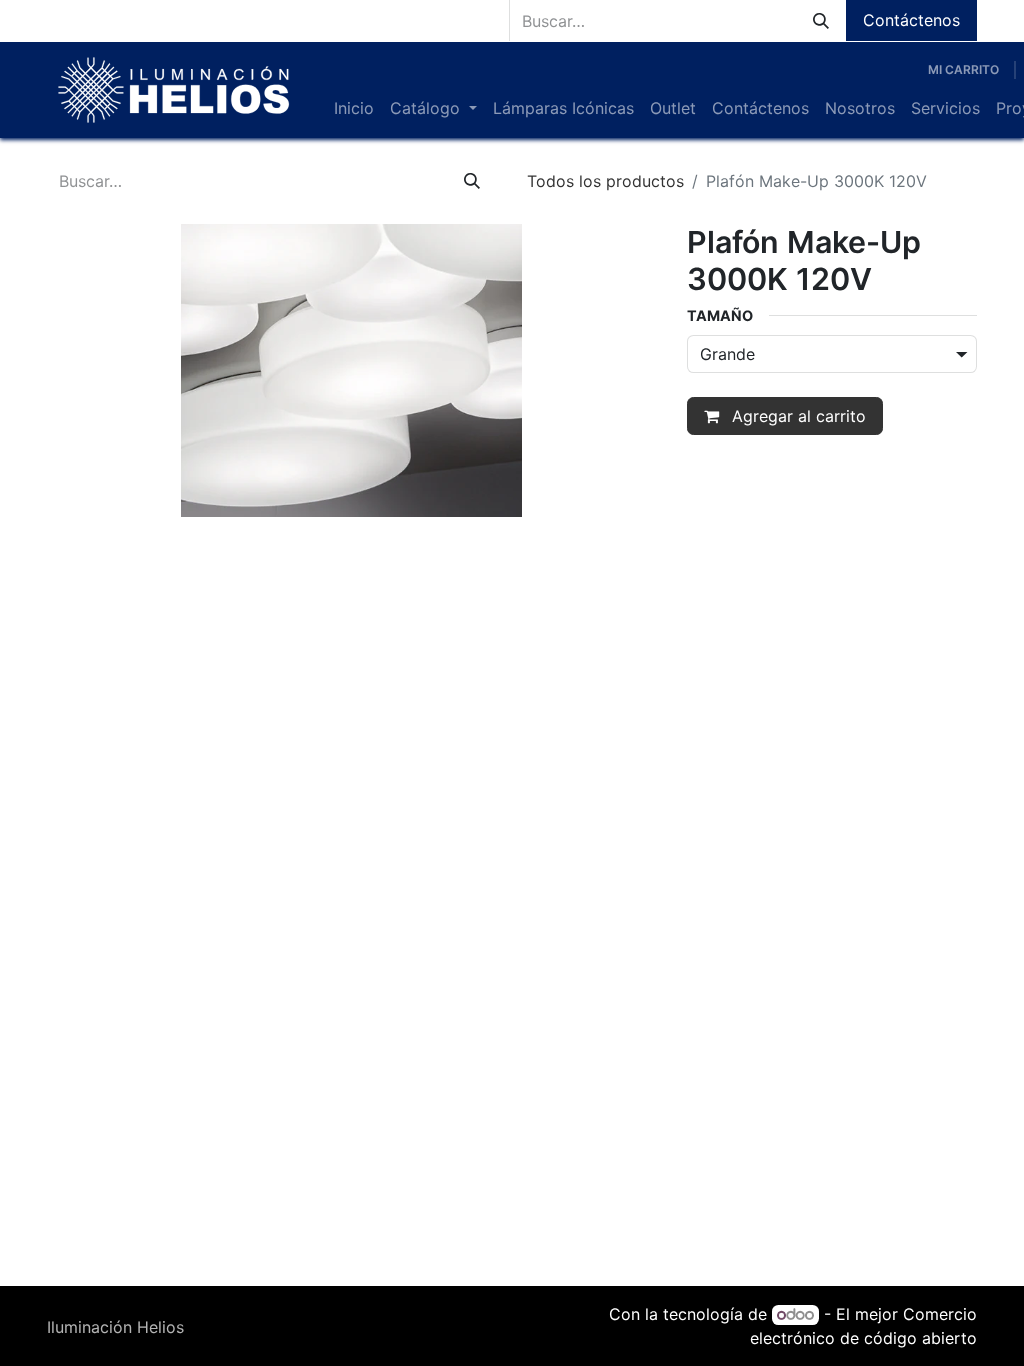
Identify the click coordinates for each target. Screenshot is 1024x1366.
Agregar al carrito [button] (796, 416)
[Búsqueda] (821, 20)
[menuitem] (354, 108)
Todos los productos (605, 181)
